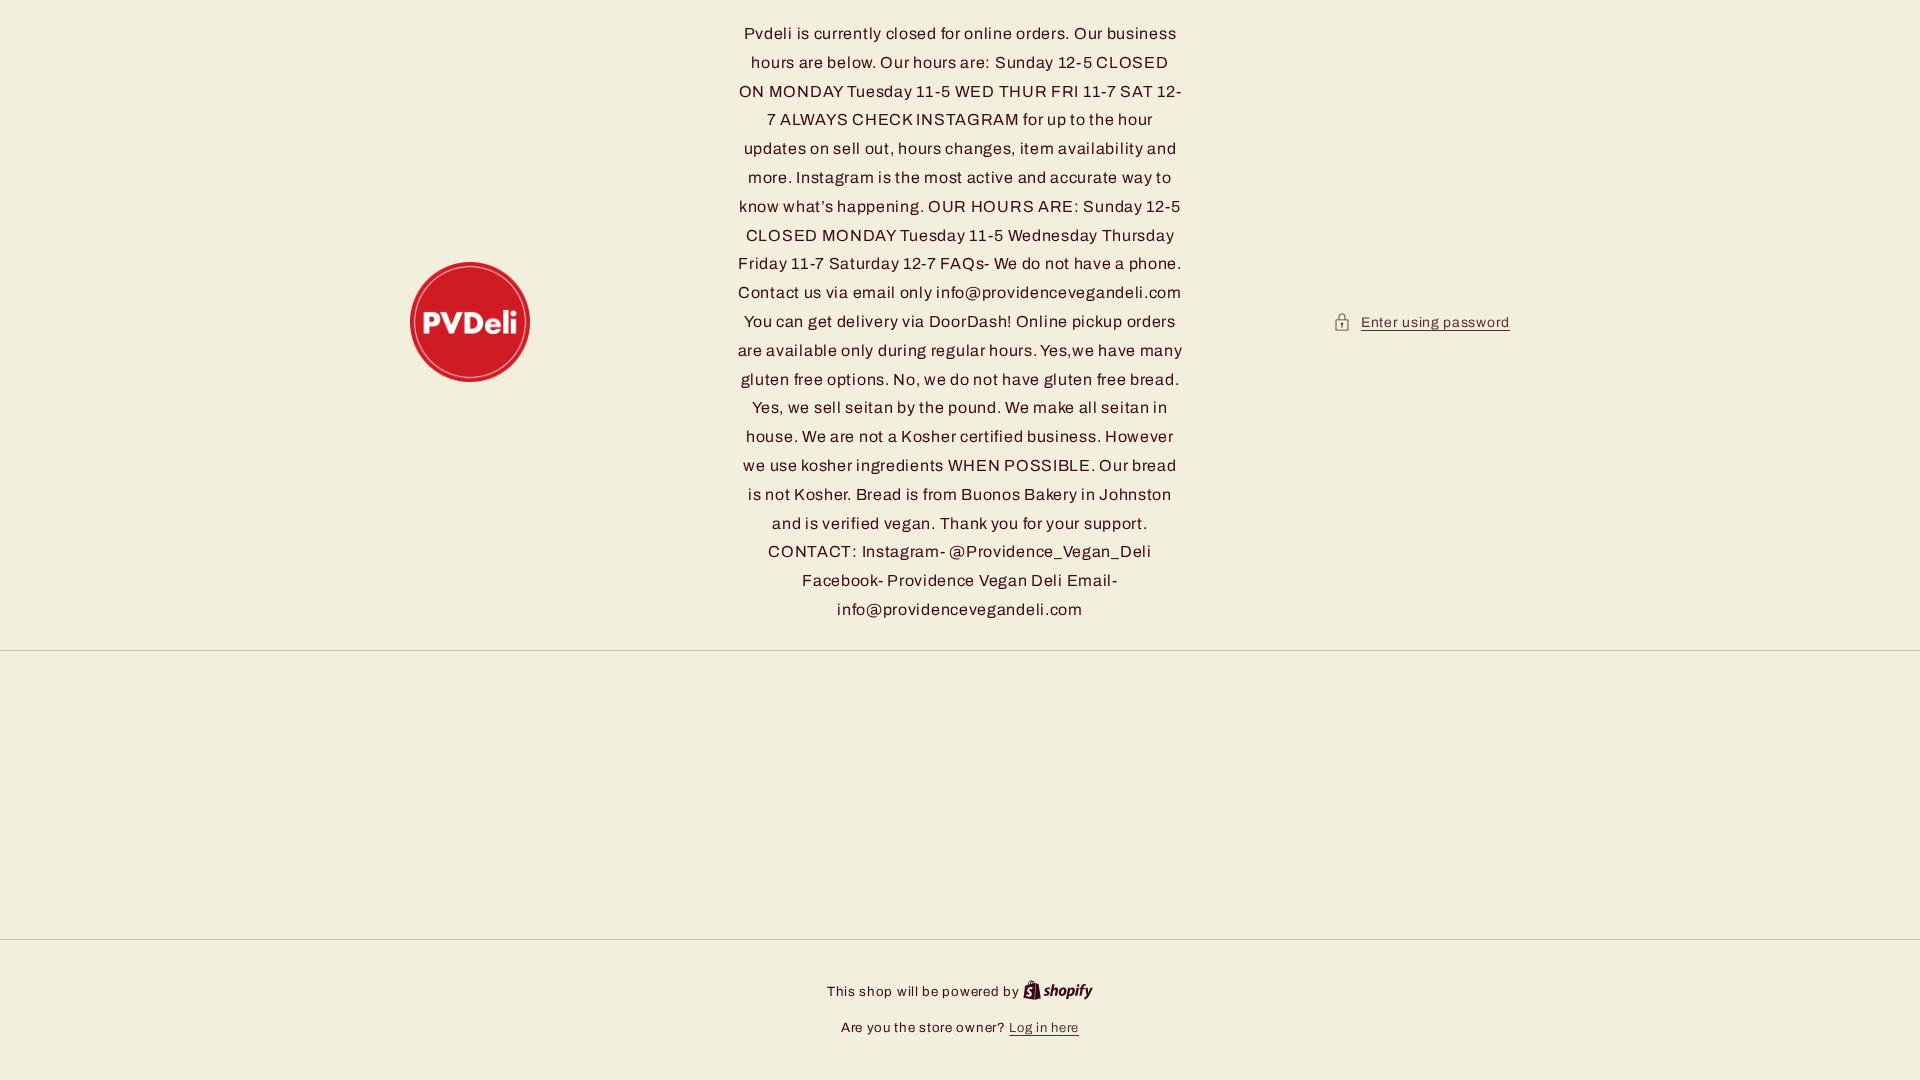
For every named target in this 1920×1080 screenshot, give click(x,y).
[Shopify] (1058, 992)
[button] (1421, 322)
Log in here (1044, 1028)
